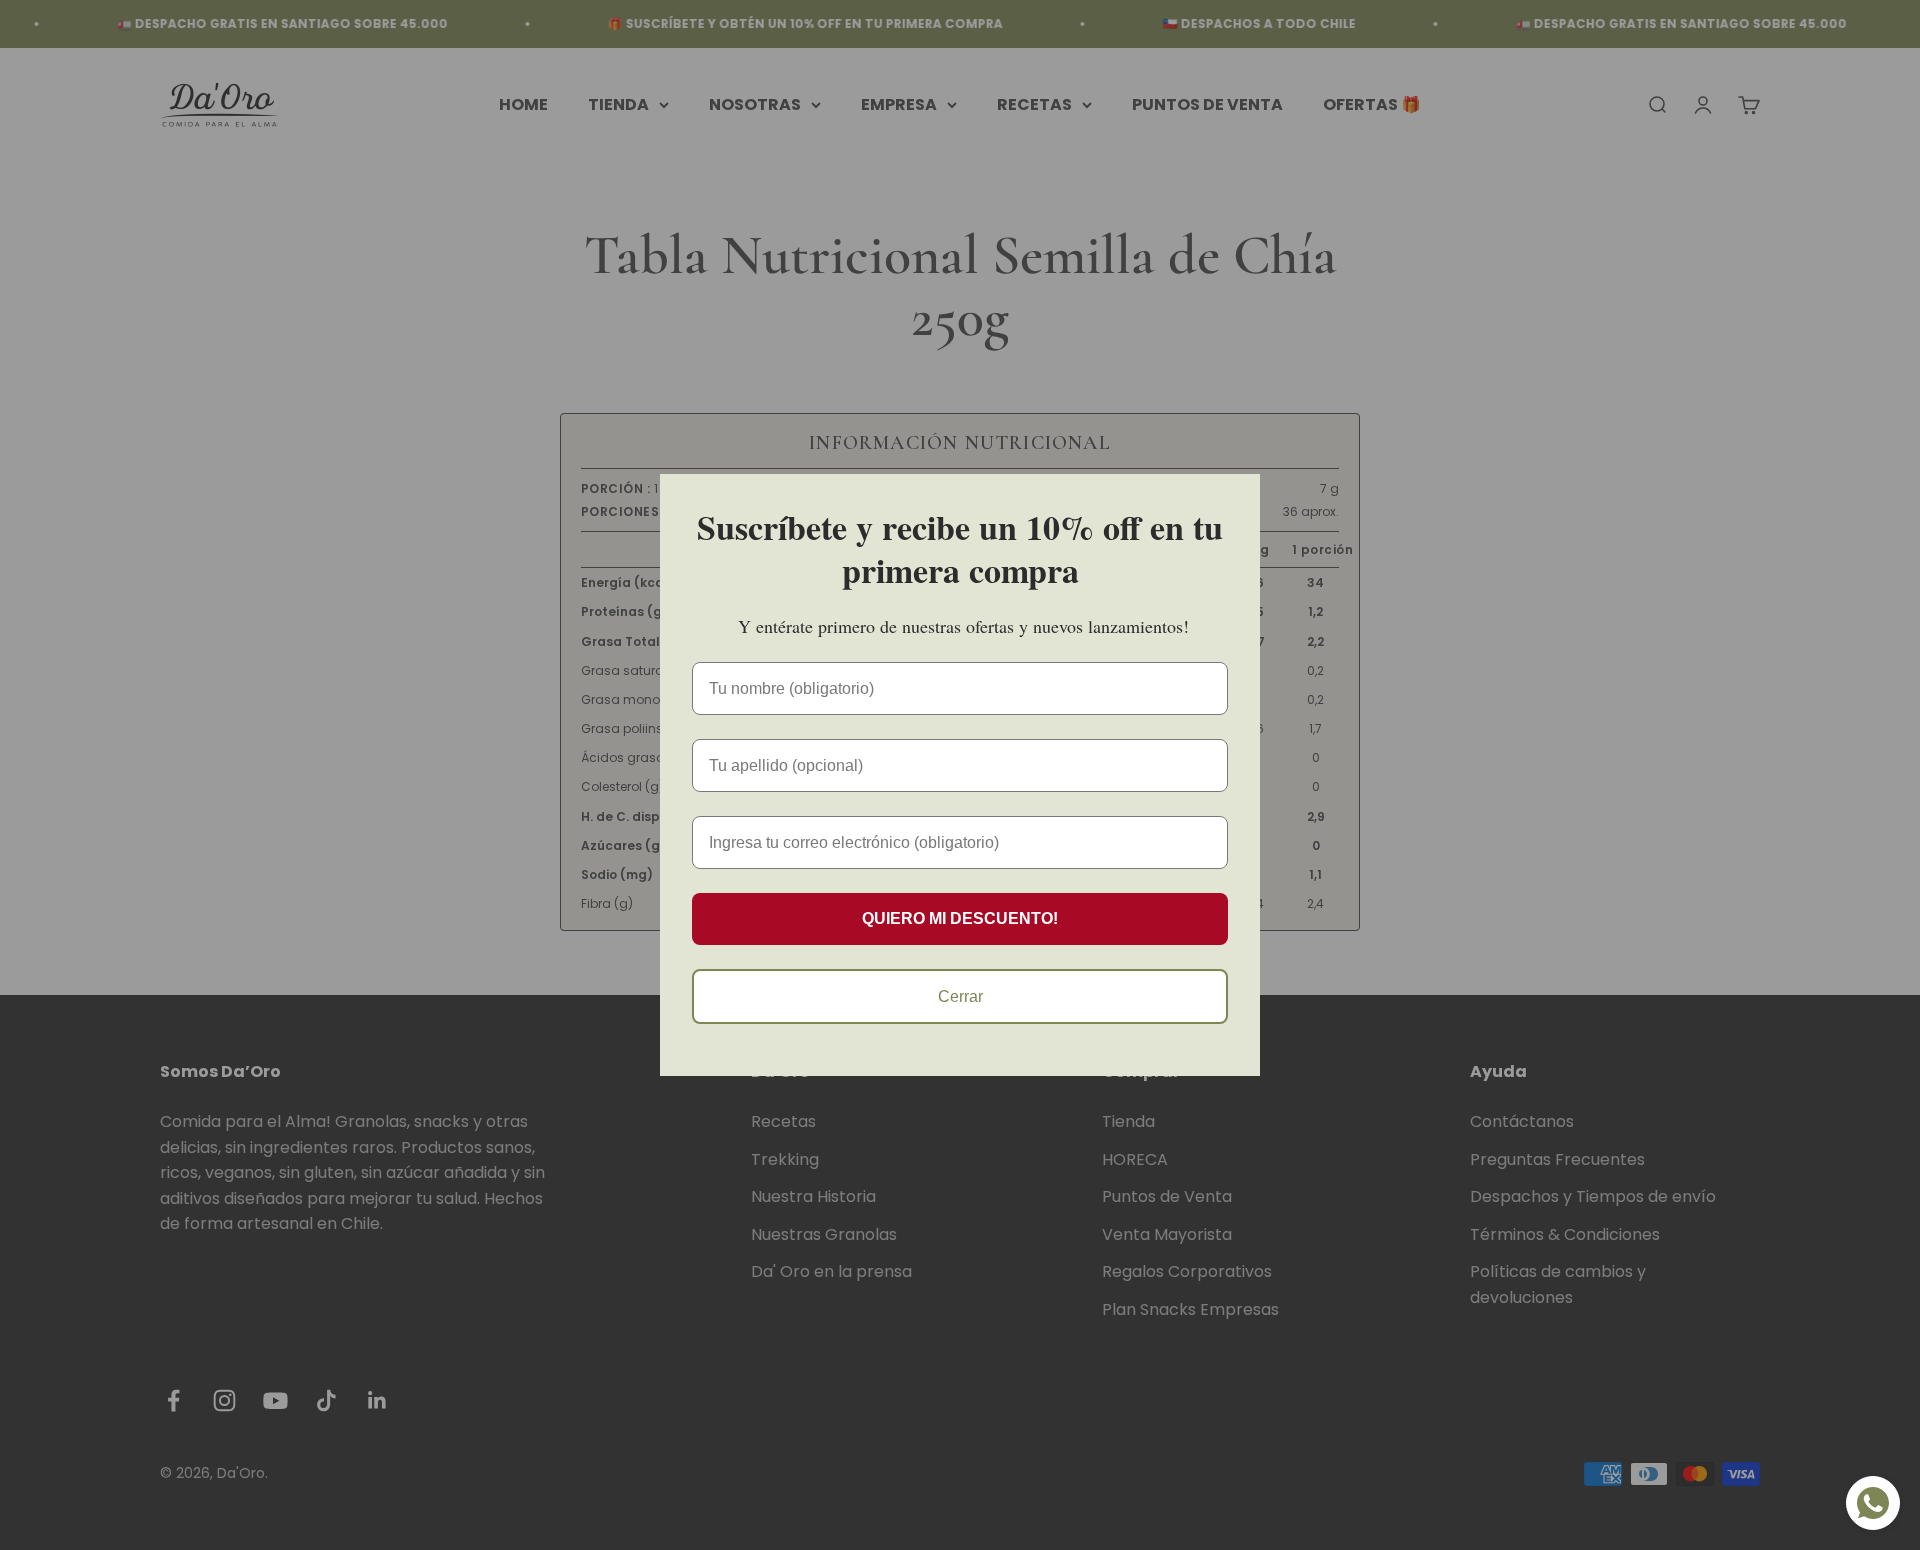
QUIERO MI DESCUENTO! (960, 918)
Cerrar (960, 996)
